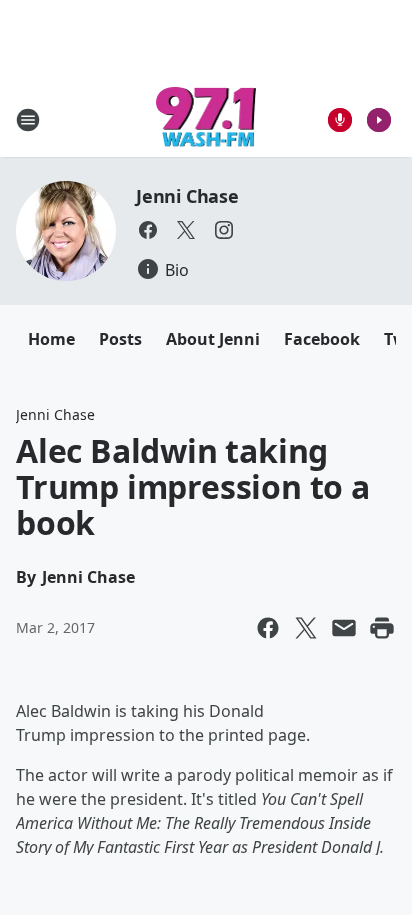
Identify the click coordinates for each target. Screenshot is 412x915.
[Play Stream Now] (379, 120)
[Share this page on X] (306, 628)
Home (51, 339)
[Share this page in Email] (344, 628)
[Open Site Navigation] (28, 120)
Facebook (322, 339)
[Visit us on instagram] (224, 230)
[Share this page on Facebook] (268, 628)
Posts (120, 339)
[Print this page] (382, 628)
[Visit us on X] (186, 230)
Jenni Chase (187, 196)
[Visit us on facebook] (148, 230)
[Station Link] (206, 119)
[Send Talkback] (340, 120)
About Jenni (213, 339)
